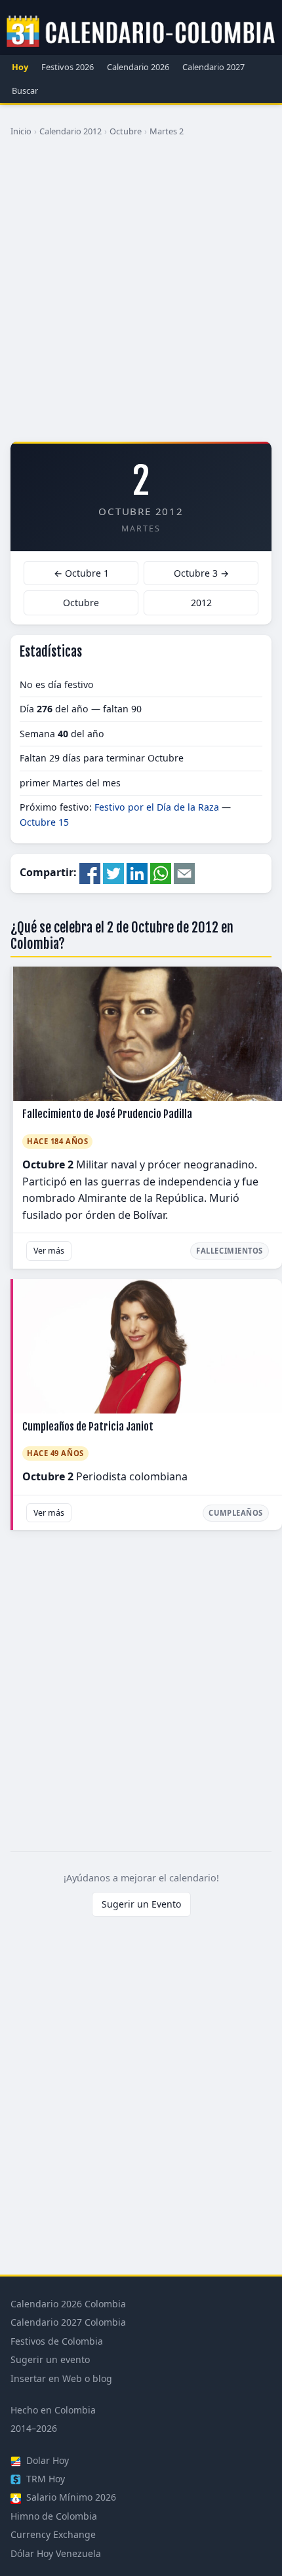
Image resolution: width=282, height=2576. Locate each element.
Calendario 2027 (213, 67)
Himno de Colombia (54, 2516)
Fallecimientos (230, 1251)
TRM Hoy (44, 2479)
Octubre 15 (44, 822)
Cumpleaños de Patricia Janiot (88, 1427)
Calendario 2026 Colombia (68, 2304)
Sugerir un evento (50, 2359)
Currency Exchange (53, 2534)
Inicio (21, 131)
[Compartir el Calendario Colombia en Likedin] (137, 873)
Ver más (49, 1251)
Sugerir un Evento (141, 1904)
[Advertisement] (141, 294)
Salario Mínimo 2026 (70, 2497)
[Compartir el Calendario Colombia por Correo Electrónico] (184, 873)
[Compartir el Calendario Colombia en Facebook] (90, 873)
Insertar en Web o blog (61, 2378)
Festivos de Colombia (57, 2341)
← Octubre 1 (81, 573)
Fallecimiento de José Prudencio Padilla (107, 1114)
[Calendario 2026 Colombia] (141, 32)
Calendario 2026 (138, 67)
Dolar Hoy (46, 2460)
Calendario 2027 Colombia (68, 2322)
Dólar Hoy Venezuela (56, 2553)
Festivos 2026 (68, 67)
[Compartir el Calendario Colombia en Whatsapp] (161, 873)
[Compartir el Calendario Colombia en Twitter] (113, 873)
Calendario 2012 (70, 131)
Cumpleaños (236, 1513)
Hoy (20, 67)
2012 (201, 603)
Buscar (25, 90)
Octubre (126, 131)
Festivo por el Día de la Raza (157, 807)
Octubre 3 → (201, 573)
